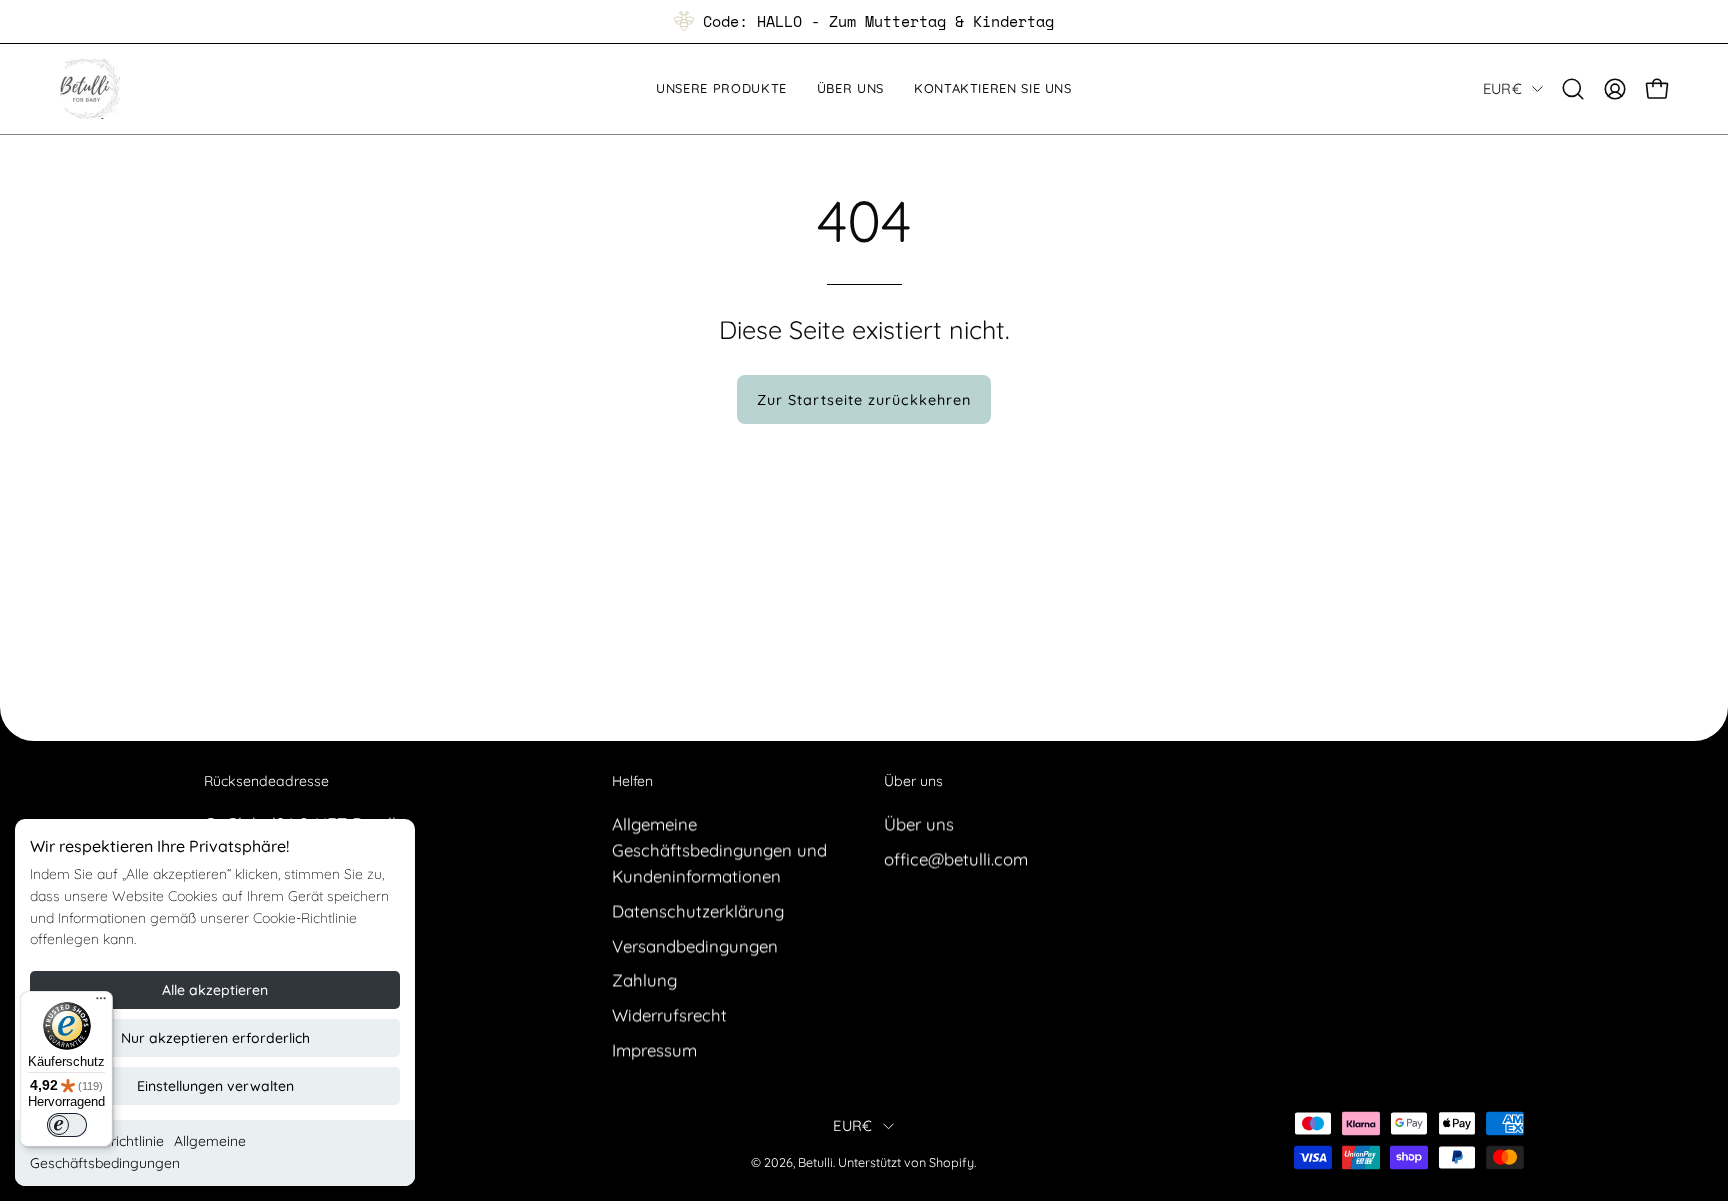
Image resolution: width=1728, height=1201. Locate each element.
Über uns (913, 781)
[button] (1573, 89)
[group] (864, 21)
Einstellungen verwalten (215, 1086)
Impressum (654, 1049)
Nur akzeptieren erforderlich (215, 1038)
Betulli (815, 1163)
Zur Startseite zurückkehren (864, 400)
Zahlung (644, 979)
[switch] (67, 1125)
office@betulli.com (956, 858)
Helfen (632, 781)
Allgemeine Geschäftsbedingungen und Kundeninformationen (719, 849)
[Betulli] (90, 89)
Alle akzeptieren (215, 990)
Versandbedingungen (695, 945)
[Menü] (101, 1003)
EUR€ (1502, 88)
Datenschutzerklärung (698, 910)
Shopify (951, 1163)
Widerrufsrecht (669, 1014)
